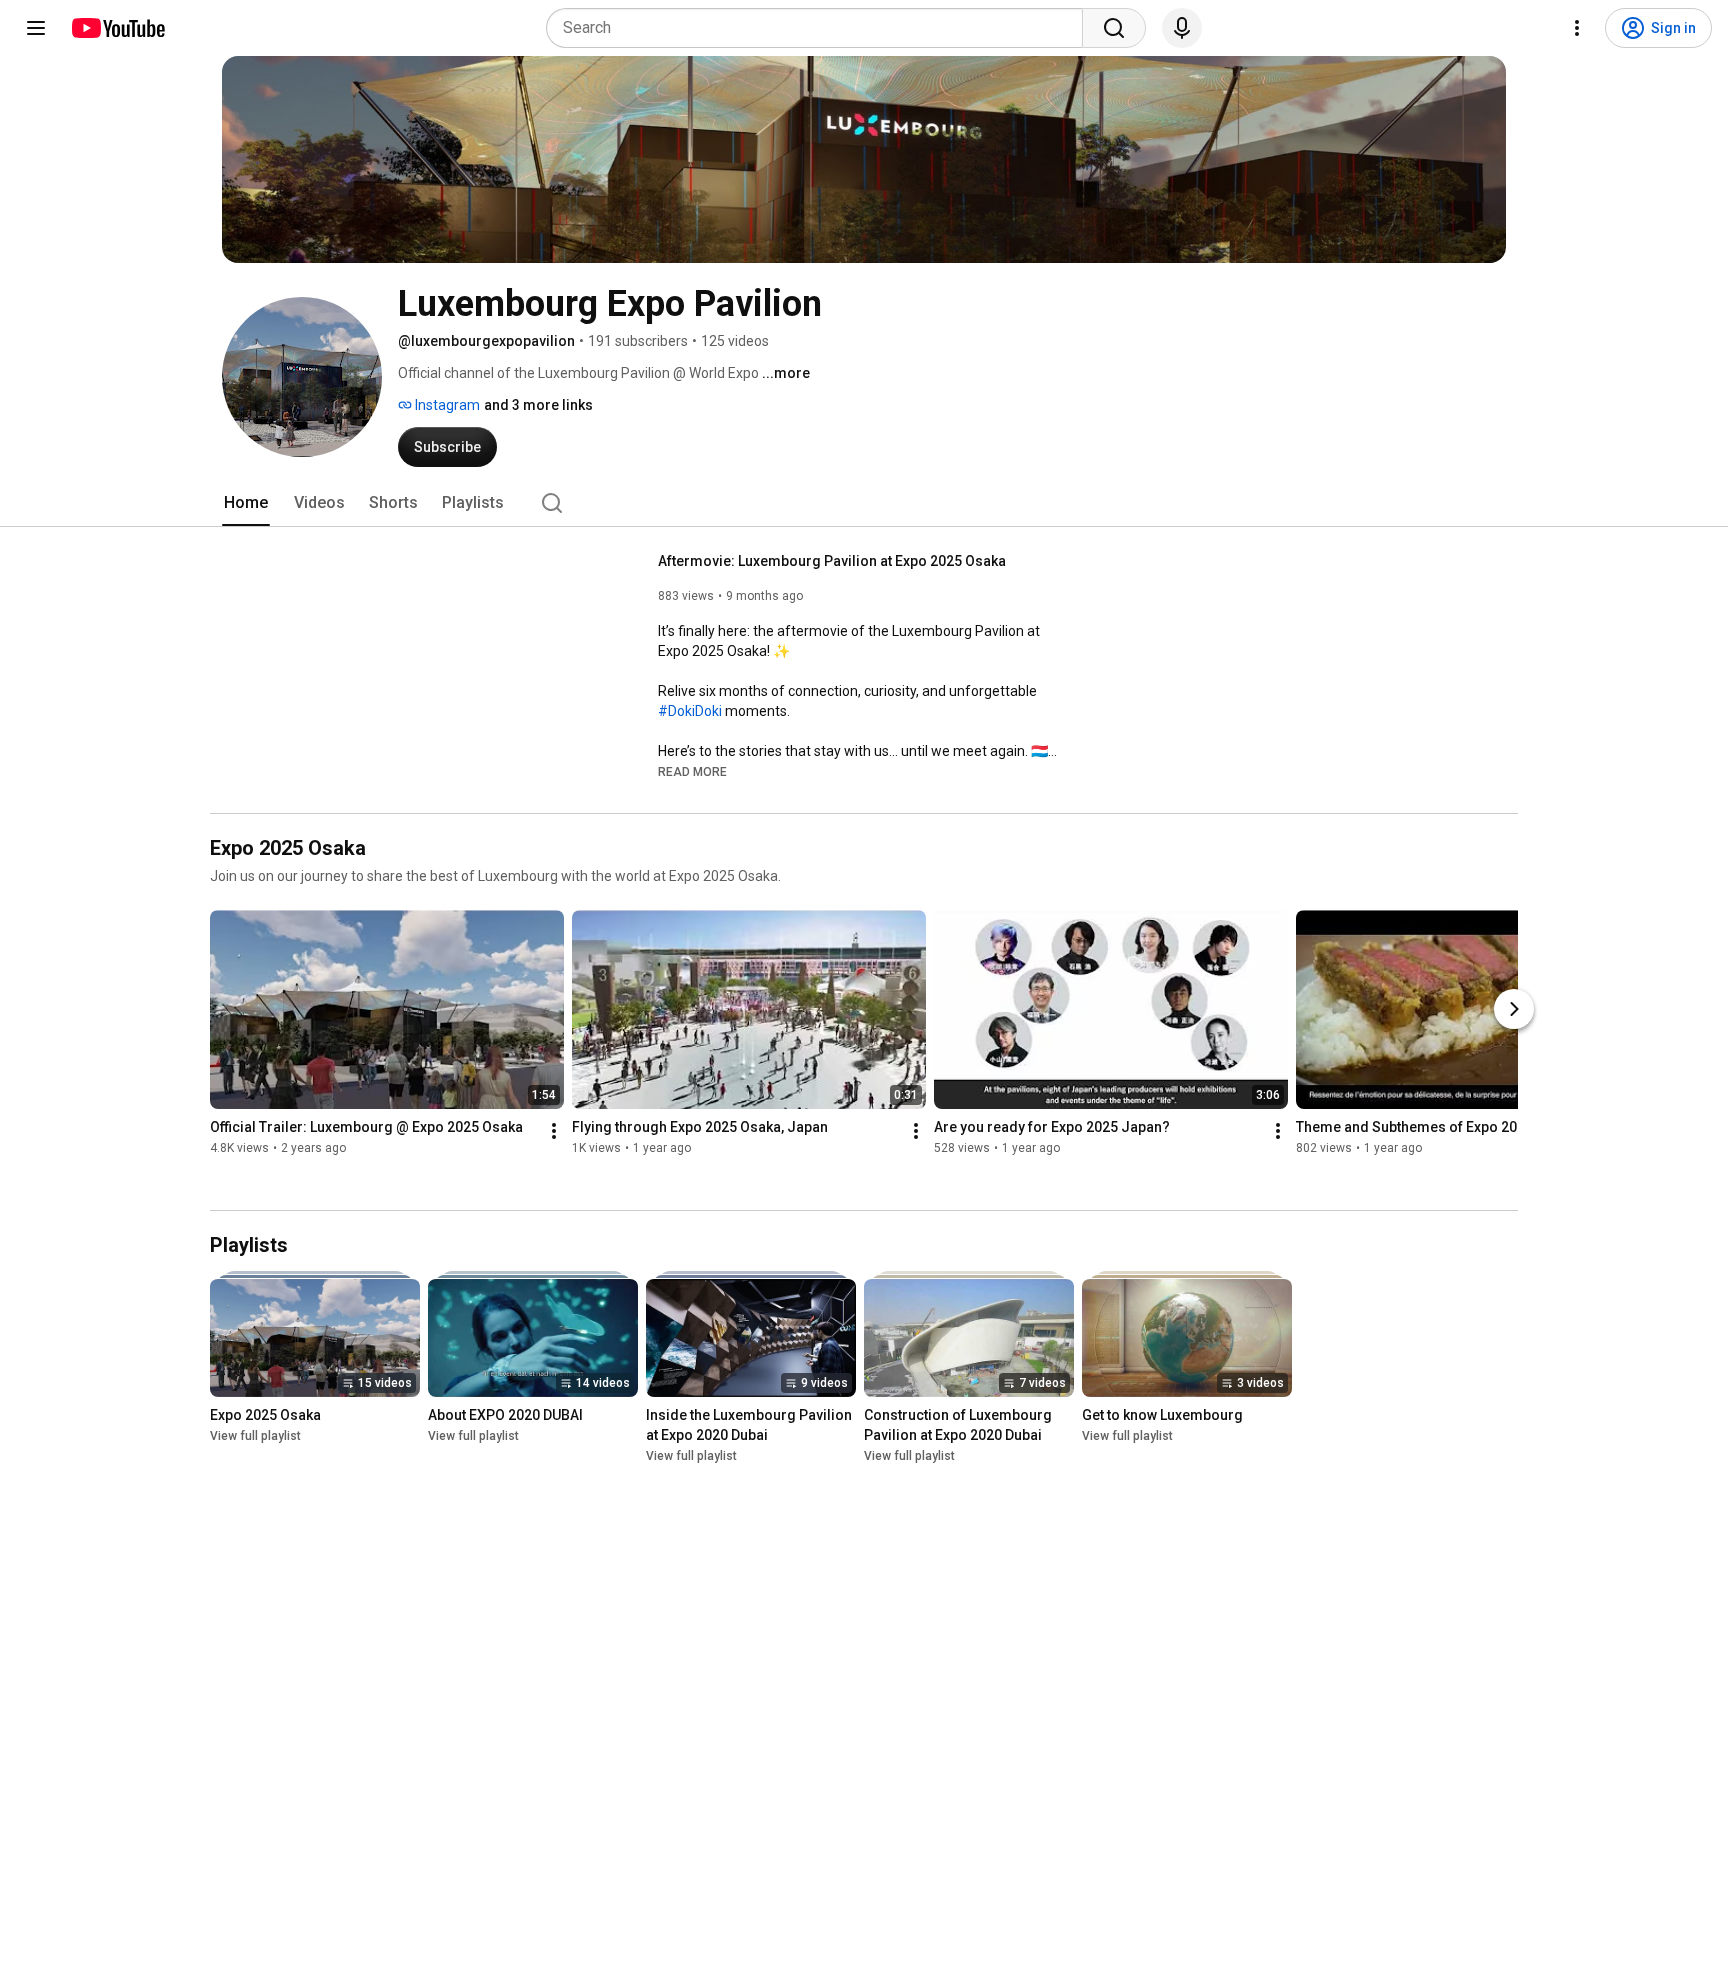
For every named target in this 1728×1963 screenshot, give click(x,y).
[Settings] (1577, 28)
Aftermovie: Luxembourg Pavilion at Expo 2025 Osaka (832, 561)
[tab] (246, 503)
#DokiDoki (690, 711)
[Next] (1514, 1009)
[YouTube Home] (117, 28)
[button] (692, 771)
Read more (692, 772)
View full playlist (255, 1436)
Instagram (446, 405)
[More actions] (554, 1131)
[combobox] (820, 28)
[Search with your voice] (1182, 28)
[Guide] (36, 28)
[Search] (1114, 28)
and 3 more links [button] (538, 405)
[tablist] (864, 503)
